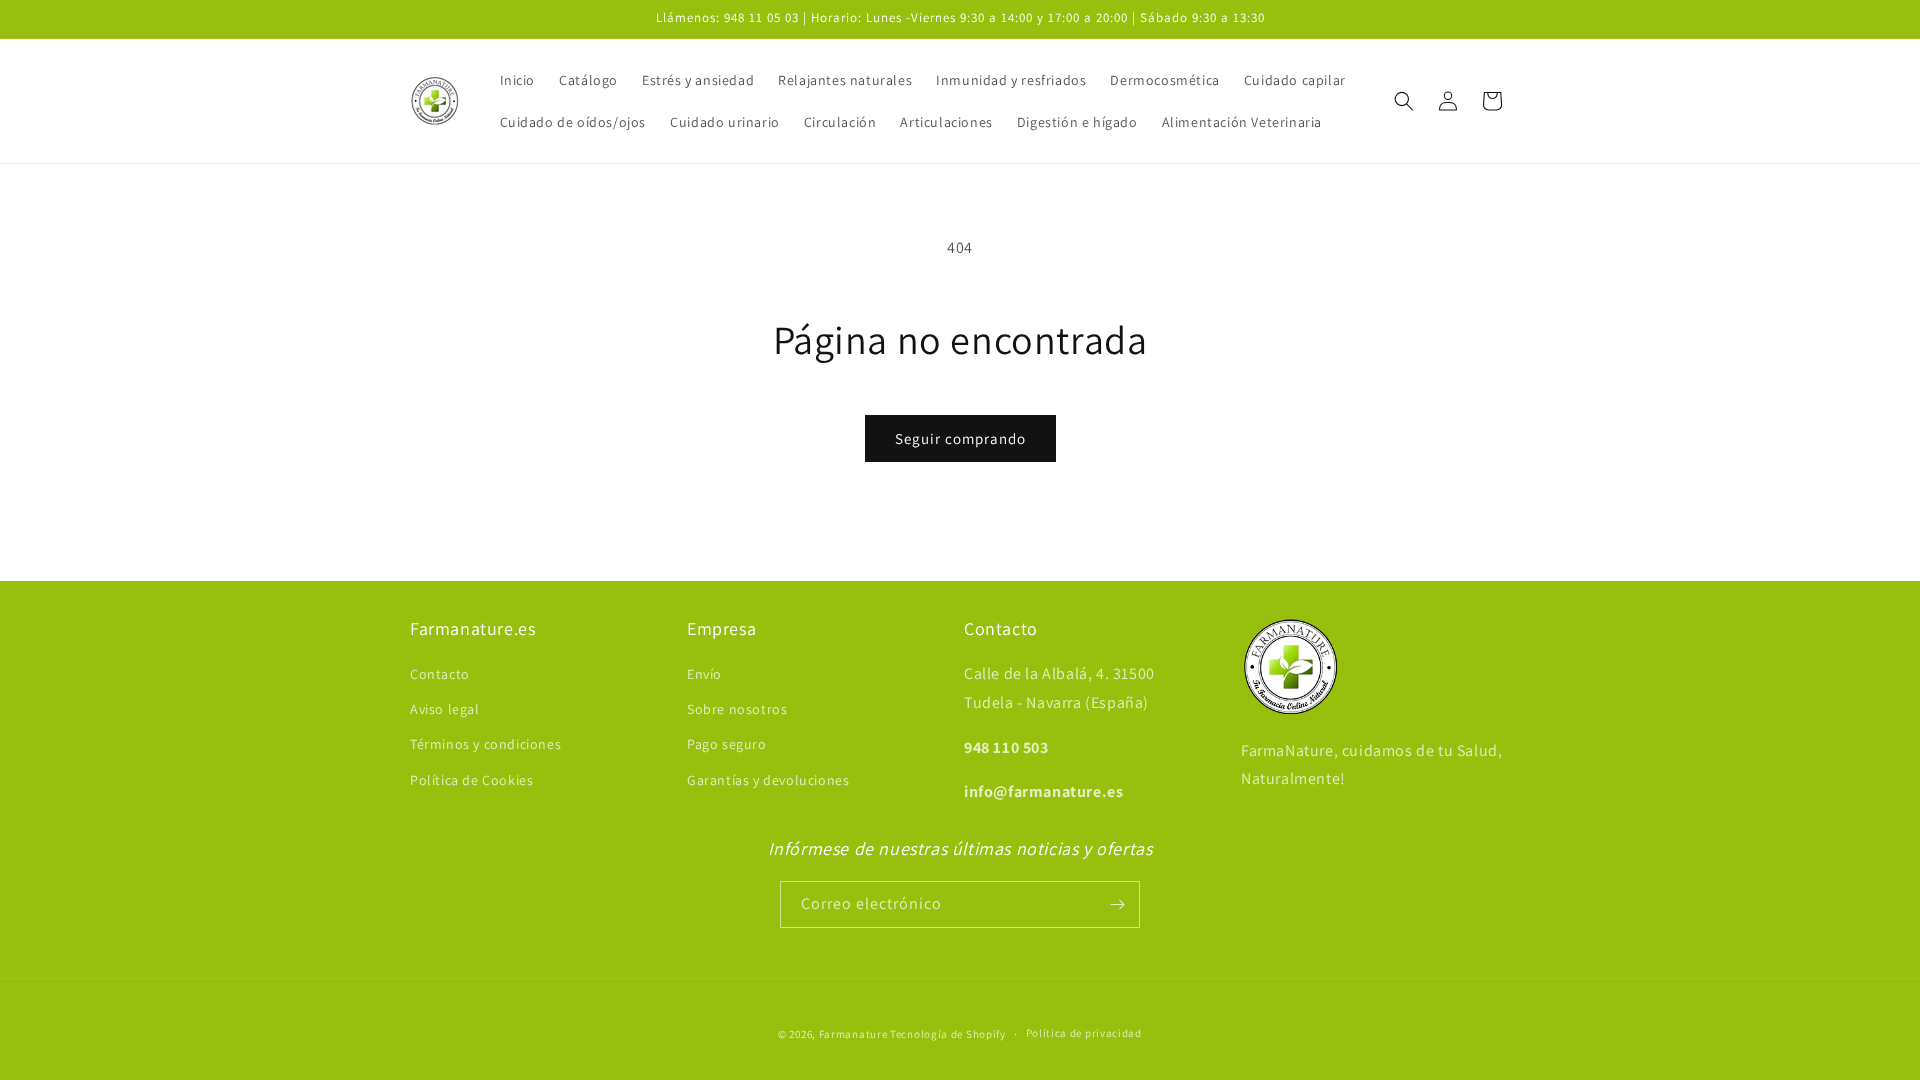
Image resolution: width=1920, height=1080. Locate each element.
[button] (1404, 101)
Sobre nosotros (737, 709)
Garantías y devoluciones (768, 780)
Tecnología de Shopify (948, 1034)
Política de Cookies (471, 780)
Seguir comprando (960, 438)
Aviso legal (445, 709)
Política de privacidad (1084, 1033)
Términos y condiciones (485, 744)
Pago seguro (727, 744)
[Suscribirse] (1117, 904)
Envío (704, 674)
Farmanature (853, 1034)
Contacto (440, 674)
